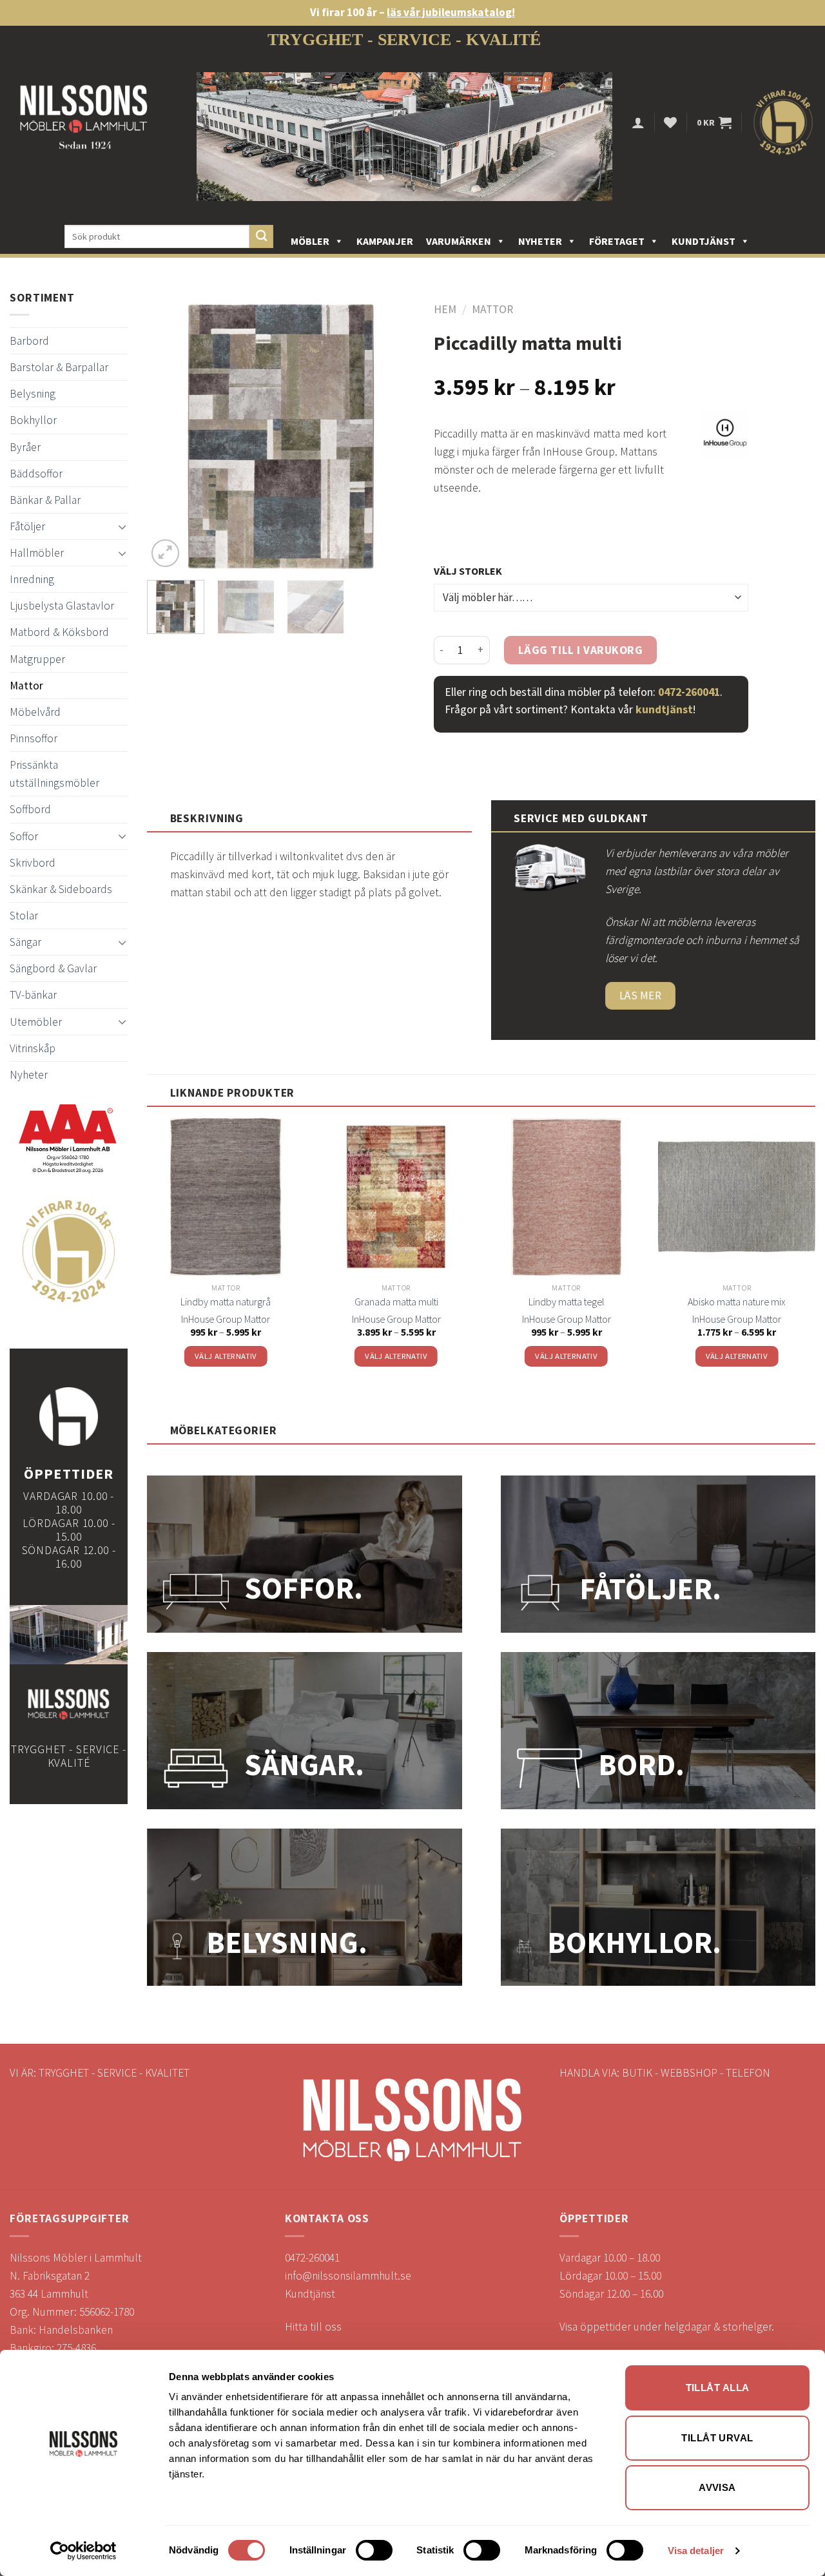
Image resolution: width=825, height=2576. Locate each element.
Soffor (24, 836)
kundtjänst (664, 709)
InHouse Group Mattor (226, 1319)
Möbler (310, 241)
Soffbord (30, 809)
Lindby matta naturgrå (226, 1302)
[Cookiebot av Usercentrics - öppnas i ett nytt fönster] (83, 2551)
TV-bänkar (33, 995)
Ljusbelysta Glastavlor (62, 606)
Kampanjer (385, 241)
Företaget (617, 241)
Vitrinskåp (33, 1048)
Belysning (33, 394)
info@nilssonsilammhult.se (348, 2276)
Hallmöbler (37, 553)
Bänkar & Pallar (45, 500)
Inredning (32, 579)
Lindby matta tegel (566, 1302)
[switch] (374, 2550)
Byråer (25, 447)
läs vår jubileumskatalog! (451, 12)
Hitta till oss (313, 2327)
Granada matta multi (396, 1302)
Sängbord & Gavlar (53, 968)
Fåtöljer (27, 526)
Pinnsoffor (34, 738)
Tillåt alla (718, 2388)
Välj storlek (468, 571)
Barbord (29, 341)
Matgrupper (37, 659)
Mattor (26, 686)
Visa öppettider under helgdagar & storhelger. (667, 2327)
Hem (445, 309)
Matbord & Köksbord (59, 632)
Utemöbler (36, 1022)
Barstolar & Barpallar (59, 367)
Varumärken (459, 241)
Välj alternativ (226, 1356)
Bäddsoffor (36, 474)
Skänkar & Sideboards (61, 889)
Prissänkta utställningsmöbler (54, 774)
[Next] (393, 437)
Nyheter (540, 241)
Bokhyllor (33, 420)
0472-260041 (689, 692)
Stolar (24, 916)
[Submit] (261, 237)
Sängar (25, 942)
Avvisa (717, 2487)
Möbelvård (35, 712)
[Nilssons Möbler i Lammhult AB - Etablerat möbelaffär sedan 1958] (84, 123)
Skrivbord (33, 863)
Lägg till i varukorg (581, 650)
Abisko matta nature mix (736, 1302)
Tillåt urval (717, 2438)
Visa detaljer (696, 2551)
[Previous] (169, 437)
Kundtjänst (704, 241)
